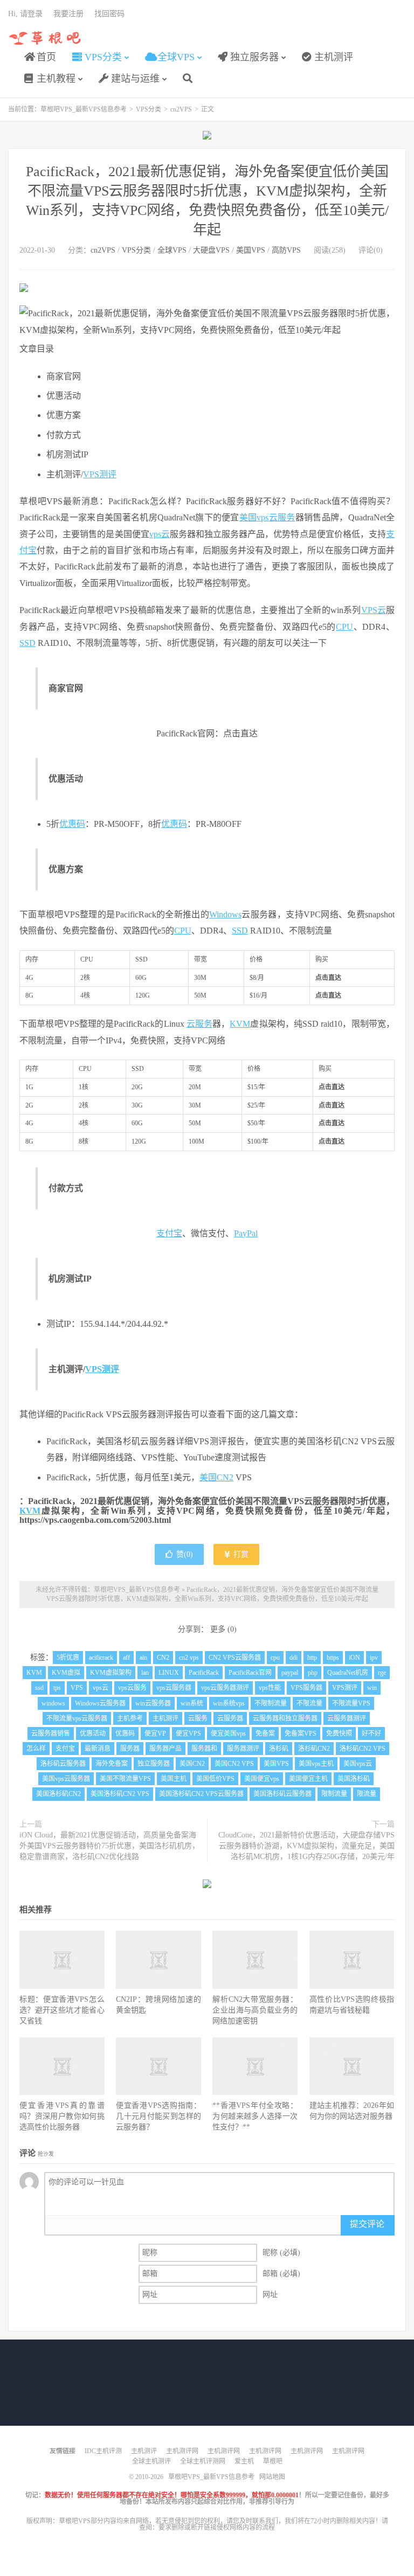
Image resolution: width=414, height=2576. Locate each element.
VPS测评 (100, 474)
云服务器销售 (51, 1733)
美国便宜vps (262, 1779)
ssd (39, 1688)
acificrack (101, 1658)
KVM (240, 1024)
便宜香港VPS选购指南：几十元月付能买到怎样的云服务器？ (158, 2116)
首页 (45, 57)
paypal (290, 1673)
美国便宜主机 (308, 1779)
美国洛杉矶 (354, 1779)
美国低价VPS (215, 1779)
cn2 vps (189, 1658)
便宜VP (155, 1733)
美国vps (254, 517)
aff (126, 1658)
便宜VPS (188, 1733)
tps (57, 1688)
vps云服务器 (174, 1688)
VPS (77, 1688)
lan (145, 1673)
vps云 (160, 534)
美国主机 (174, 1779)
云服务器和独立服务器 (285, 1718)
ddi (294, 1658)
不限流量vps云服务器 (77, 1718)
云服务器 (230, 1718)
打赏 (240, 1554)
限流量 (367, 1794)
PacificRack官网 (250, 1673)
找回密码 (109, 14)
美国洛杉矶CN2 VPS (120, 1794)
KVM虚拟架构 (111, 1673)
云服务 (282, 517)
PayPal (246, 1233)
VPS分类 (102, 57)
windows (53, 1703)
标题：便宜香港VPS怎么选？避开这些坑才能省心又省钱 (62, 2010)
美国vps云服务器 (66, 1779)
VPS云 (374, 610)
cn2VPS (181, 109)
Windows (225, 914)
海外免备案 (112, 1764)
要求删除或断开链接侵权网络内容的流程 (217, 2528)
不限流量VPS (351, 1703)
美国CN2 (216, 1477)
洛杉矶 (279, 1749)
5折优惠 (68, 1658)
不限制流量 (271, 1703)
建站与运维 (134, 79)
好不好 (371, 1733)
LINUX (169, 1673)
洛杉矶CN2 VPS (363, 1749)
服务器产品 (165, 1749)
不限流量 (309, 1703)
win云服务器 (153, 1703)
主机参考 (130, 1718)
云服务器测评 (347, 1718)
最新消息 (98, 1749)
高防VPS (286, 250)
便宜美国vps (228, 1733)
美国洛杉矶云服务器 (282, 1794)
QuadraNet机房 (348, 1673)
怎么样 (36, 1749)
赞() (185, 1554)
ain (143, 1658)
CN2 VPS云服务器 (235, 1658)
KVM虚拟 (66, 1673)
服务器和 (204, 1749)
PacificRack (204, 1673)
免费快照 (339, 1733)
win (372, 1688)
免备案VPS (301, 1733)
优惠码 (72, 824)
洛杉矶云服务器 (63, 1764)
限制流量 (334, 1794)
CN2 (163, 1658)
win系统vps (229, 1703)
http (312, 1658)
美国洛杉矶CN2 (58, 1794)
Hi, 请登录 (25, 14)
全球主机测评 (151, 2461)
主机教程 (55, 79)
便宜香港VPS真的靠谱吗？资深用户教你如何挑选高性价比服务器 (62, 2116)
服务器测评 (243, 1749)
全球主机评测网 (203, 2461)
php (313, 1673)
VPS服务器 (306, 1688)
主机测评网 (182, 2451)
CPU (344, 627)
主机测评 (332, 57)
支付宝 (169, 1233)
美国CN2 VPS (234, 1764)
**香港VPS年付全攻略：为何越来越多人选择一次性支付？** (255, 2116)
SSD (27, 643)
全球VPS (175, 57)
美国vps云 (358, 1764)
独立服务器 (253, 57)
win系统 (192, 1703)
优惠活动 (93, 1733)
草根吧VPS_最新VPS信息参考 (46, 38)
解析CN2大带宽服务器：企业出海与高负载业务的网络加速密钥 (255, 2010)
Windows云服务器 (100, 1703)
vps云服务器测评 (225, 1688)
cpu (275, 1658)
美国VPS (251, 250)
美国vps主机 (316, 1764)
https (333, 1658)
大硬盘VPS (211, 250)
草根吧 (273, 2461)
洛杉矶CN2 (314, 1749)
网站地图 (272, 2477)
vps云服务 (132, 1688)
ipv (374, 1658)
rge (382, 1673)
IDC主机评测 (103, 2451)
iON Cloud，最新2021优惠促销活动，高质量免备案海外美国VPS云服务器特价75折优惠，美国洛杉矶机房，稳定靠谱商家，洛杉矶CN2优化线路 (109, 1846)
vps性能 (270, 1688)
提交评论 (367, 2224)
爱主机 (244, 2461)
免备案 (265, 1733)
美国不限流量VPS (125, 1779)
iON (354, 1658)
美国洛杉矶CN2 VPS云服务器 (201, 1794)
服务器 (130, 1749)
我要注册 (68, 14)
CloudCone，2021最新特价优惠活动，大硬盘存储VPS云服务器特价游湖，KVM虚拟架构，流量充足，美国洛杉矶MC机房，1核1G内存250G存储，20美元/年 (306, 1846)
